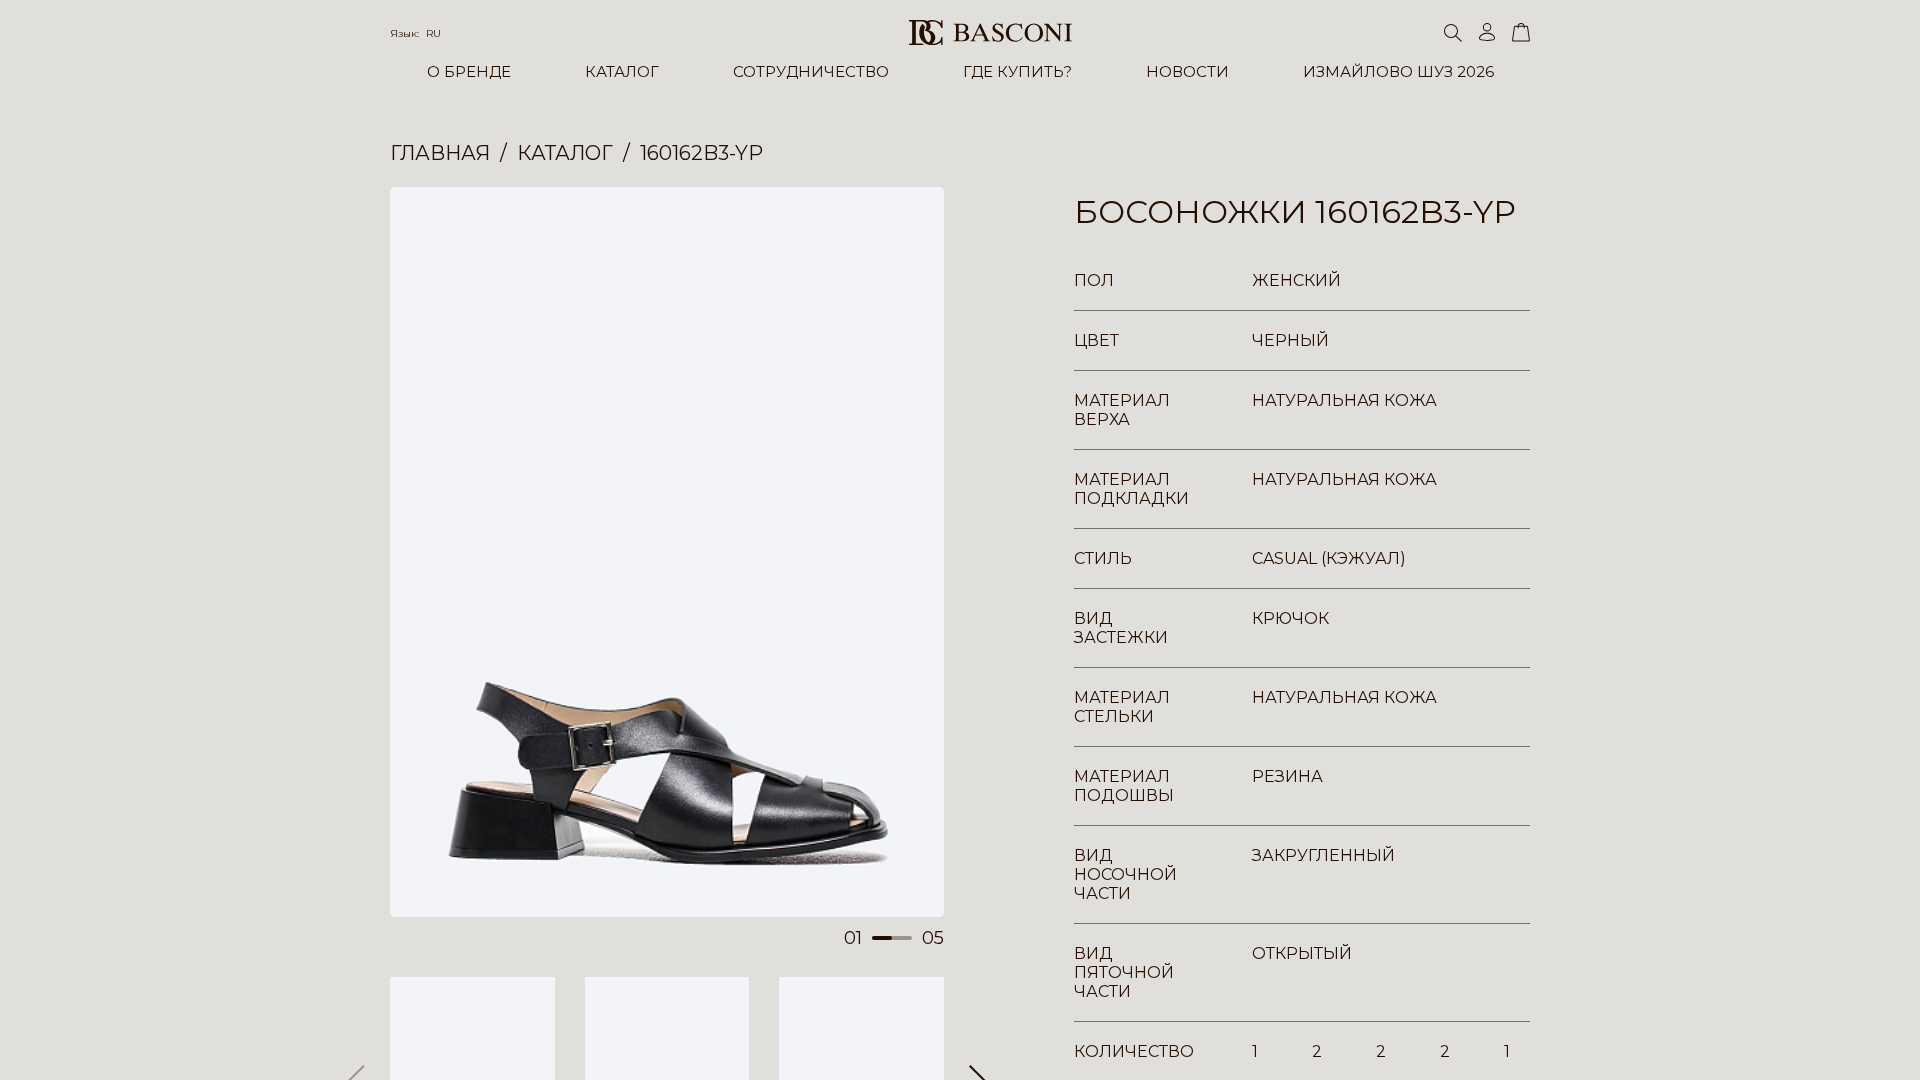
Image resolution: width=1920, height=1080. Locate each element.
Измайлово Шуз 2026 (1398, 71)
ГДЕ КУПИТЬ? (1017, 71)
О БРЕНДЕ (469, 71)
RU (433, 33)
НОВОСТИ (1187, 71)
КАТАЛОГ (622, 71)
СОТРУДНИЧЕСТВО (811, 71)
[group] (667, 552)
